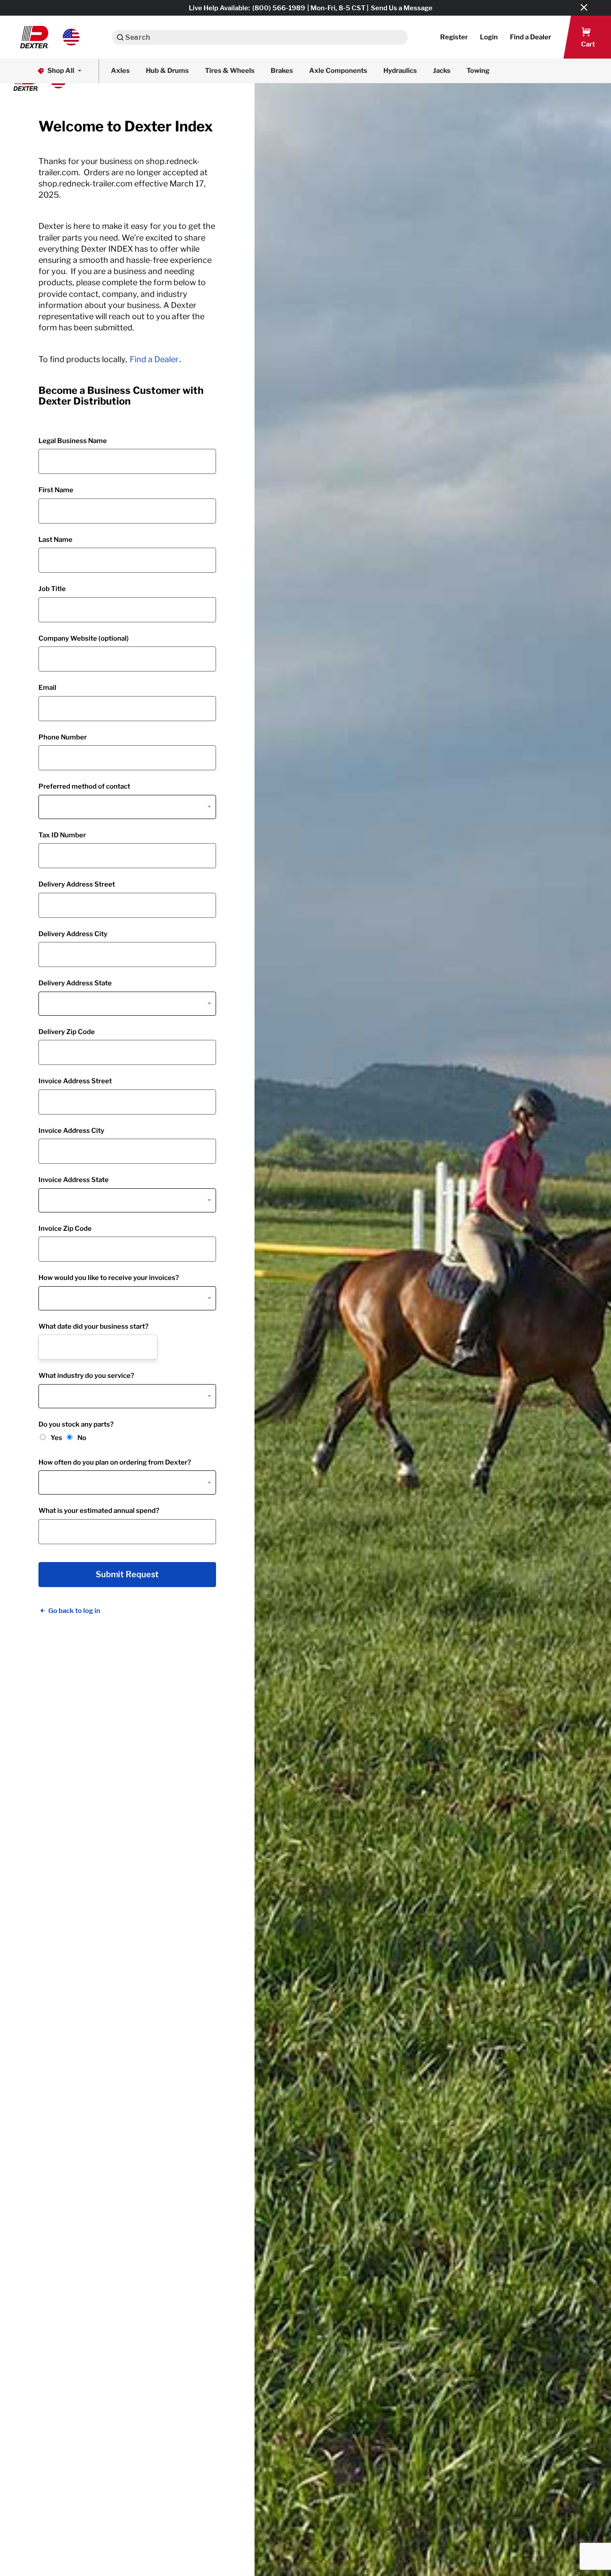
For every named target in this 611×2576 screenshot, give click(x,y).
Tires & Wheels (230, 71)
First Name (56, 490)
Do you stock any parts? (76, 1424)
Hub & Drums (167, 71)
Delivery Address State (75, 983)
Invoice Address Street (75, 1081)
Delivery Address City (73, 934)
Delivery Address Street (77, 884)
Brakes (282, 71)
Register (454, 37)
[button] (50, 37)
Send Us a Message (402, 8)
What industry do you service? (86, 1376)
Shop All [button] (61, 71)
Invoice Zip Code (65, 1229)
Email (47, 688)
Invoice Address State (74, 1180)
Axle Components (338, 71)
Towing (478, 71)
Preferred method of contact (84, 786)
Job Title (52, 589)
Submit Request (127, 1575)
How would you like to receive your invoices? (109, 1278)
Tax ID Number (62, 835)
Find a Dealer (154, 359)
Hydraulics (400, 71)
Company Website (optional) (84, 638)
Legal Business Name (73, 441)
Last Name (55, 540)
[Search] (120, 37)
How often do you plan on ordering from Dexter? (115, 1462)
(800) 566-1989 (279, 8)
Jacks (442, 71)
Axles (120, 71)
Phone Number (63, 737)
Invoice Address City (71, 1131)
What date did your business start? (93, 1326)
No (82, 1438)
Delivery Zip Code (67, 1032)
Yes (56, 1438)
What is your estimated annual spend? (99, 1511)
